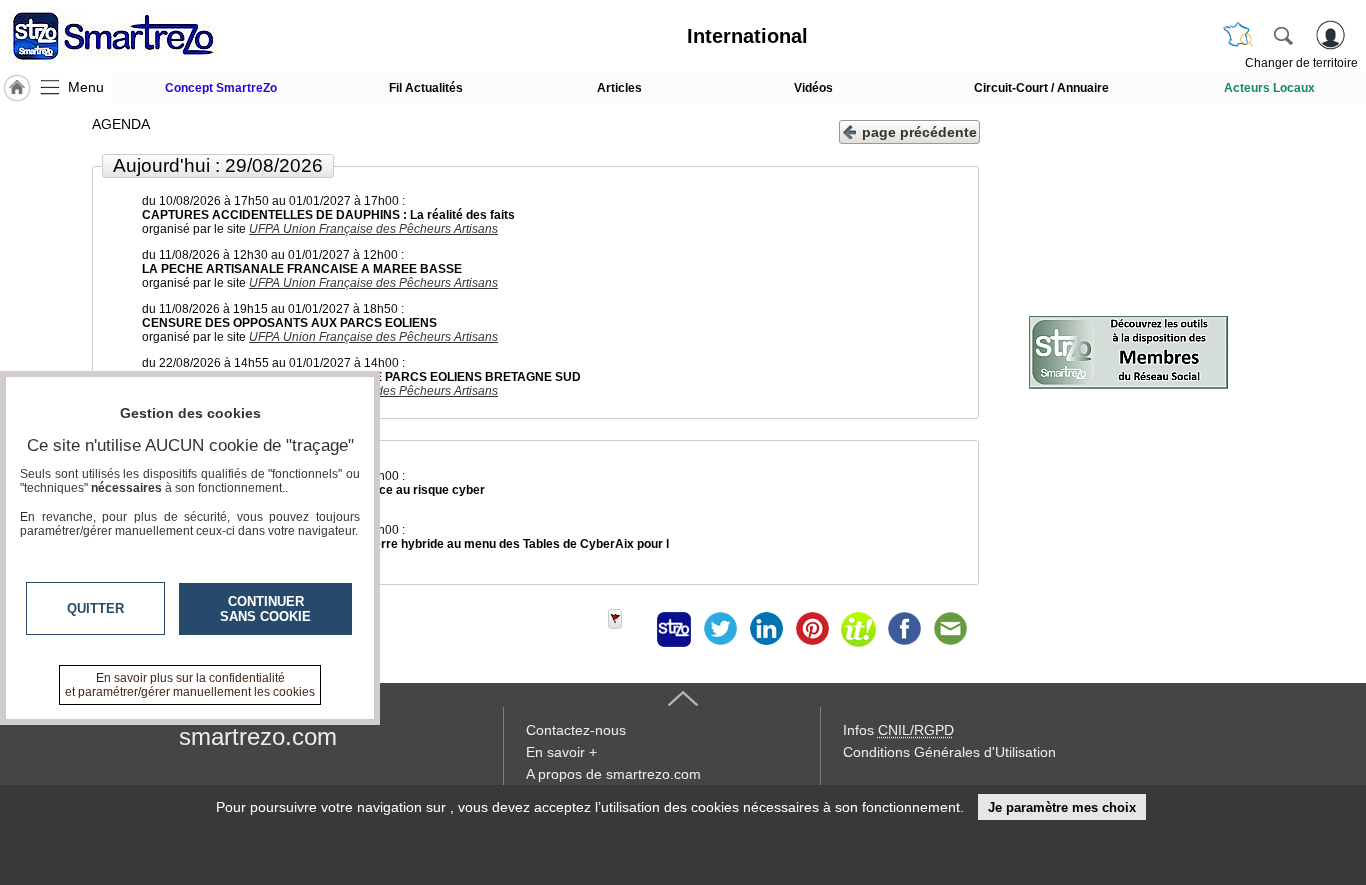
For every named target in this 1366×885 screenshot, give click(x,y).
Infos (898, 730)
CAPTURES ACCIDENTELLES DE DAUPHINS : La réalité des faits (328, 215)
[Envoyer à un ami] (950, 629)
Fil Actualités (426, 88)
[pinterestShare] (812, 629)
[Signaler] (628, 629)
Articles (619, 88)
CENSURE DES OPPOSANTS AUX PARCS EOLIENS (289, 323)
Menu (86, 87)
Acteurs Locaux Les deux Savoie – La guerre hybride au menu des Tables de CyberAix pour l (405, 544)
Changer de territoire (1301, 63)
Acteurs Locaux (1269, 88)
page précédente (919, 132)
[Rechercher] (1283, 35)
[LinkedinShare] (766, 629)
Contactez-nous (576, 730)
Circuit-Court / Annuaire (1041, 88)
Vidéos (813, 88)
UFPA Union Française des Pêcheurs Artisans (373, 229)
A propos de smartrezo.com (613, 774)
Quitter (95, 608)
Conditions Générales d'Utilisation (949, 752)
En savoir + (561, 752)
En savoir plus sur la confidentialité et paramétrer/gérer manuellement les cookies (190, 685)
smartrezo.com (258, 736)
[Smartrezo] (138, 36)
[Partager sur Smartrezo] (674, 629)
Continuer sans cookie (265, 609)
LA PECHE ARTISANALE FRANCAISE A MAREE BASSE (302, 269)
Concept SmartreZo (221, 88)
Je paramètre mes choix (1062, 807)
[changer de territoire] (1238, 35)
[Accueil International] (17, 88)
